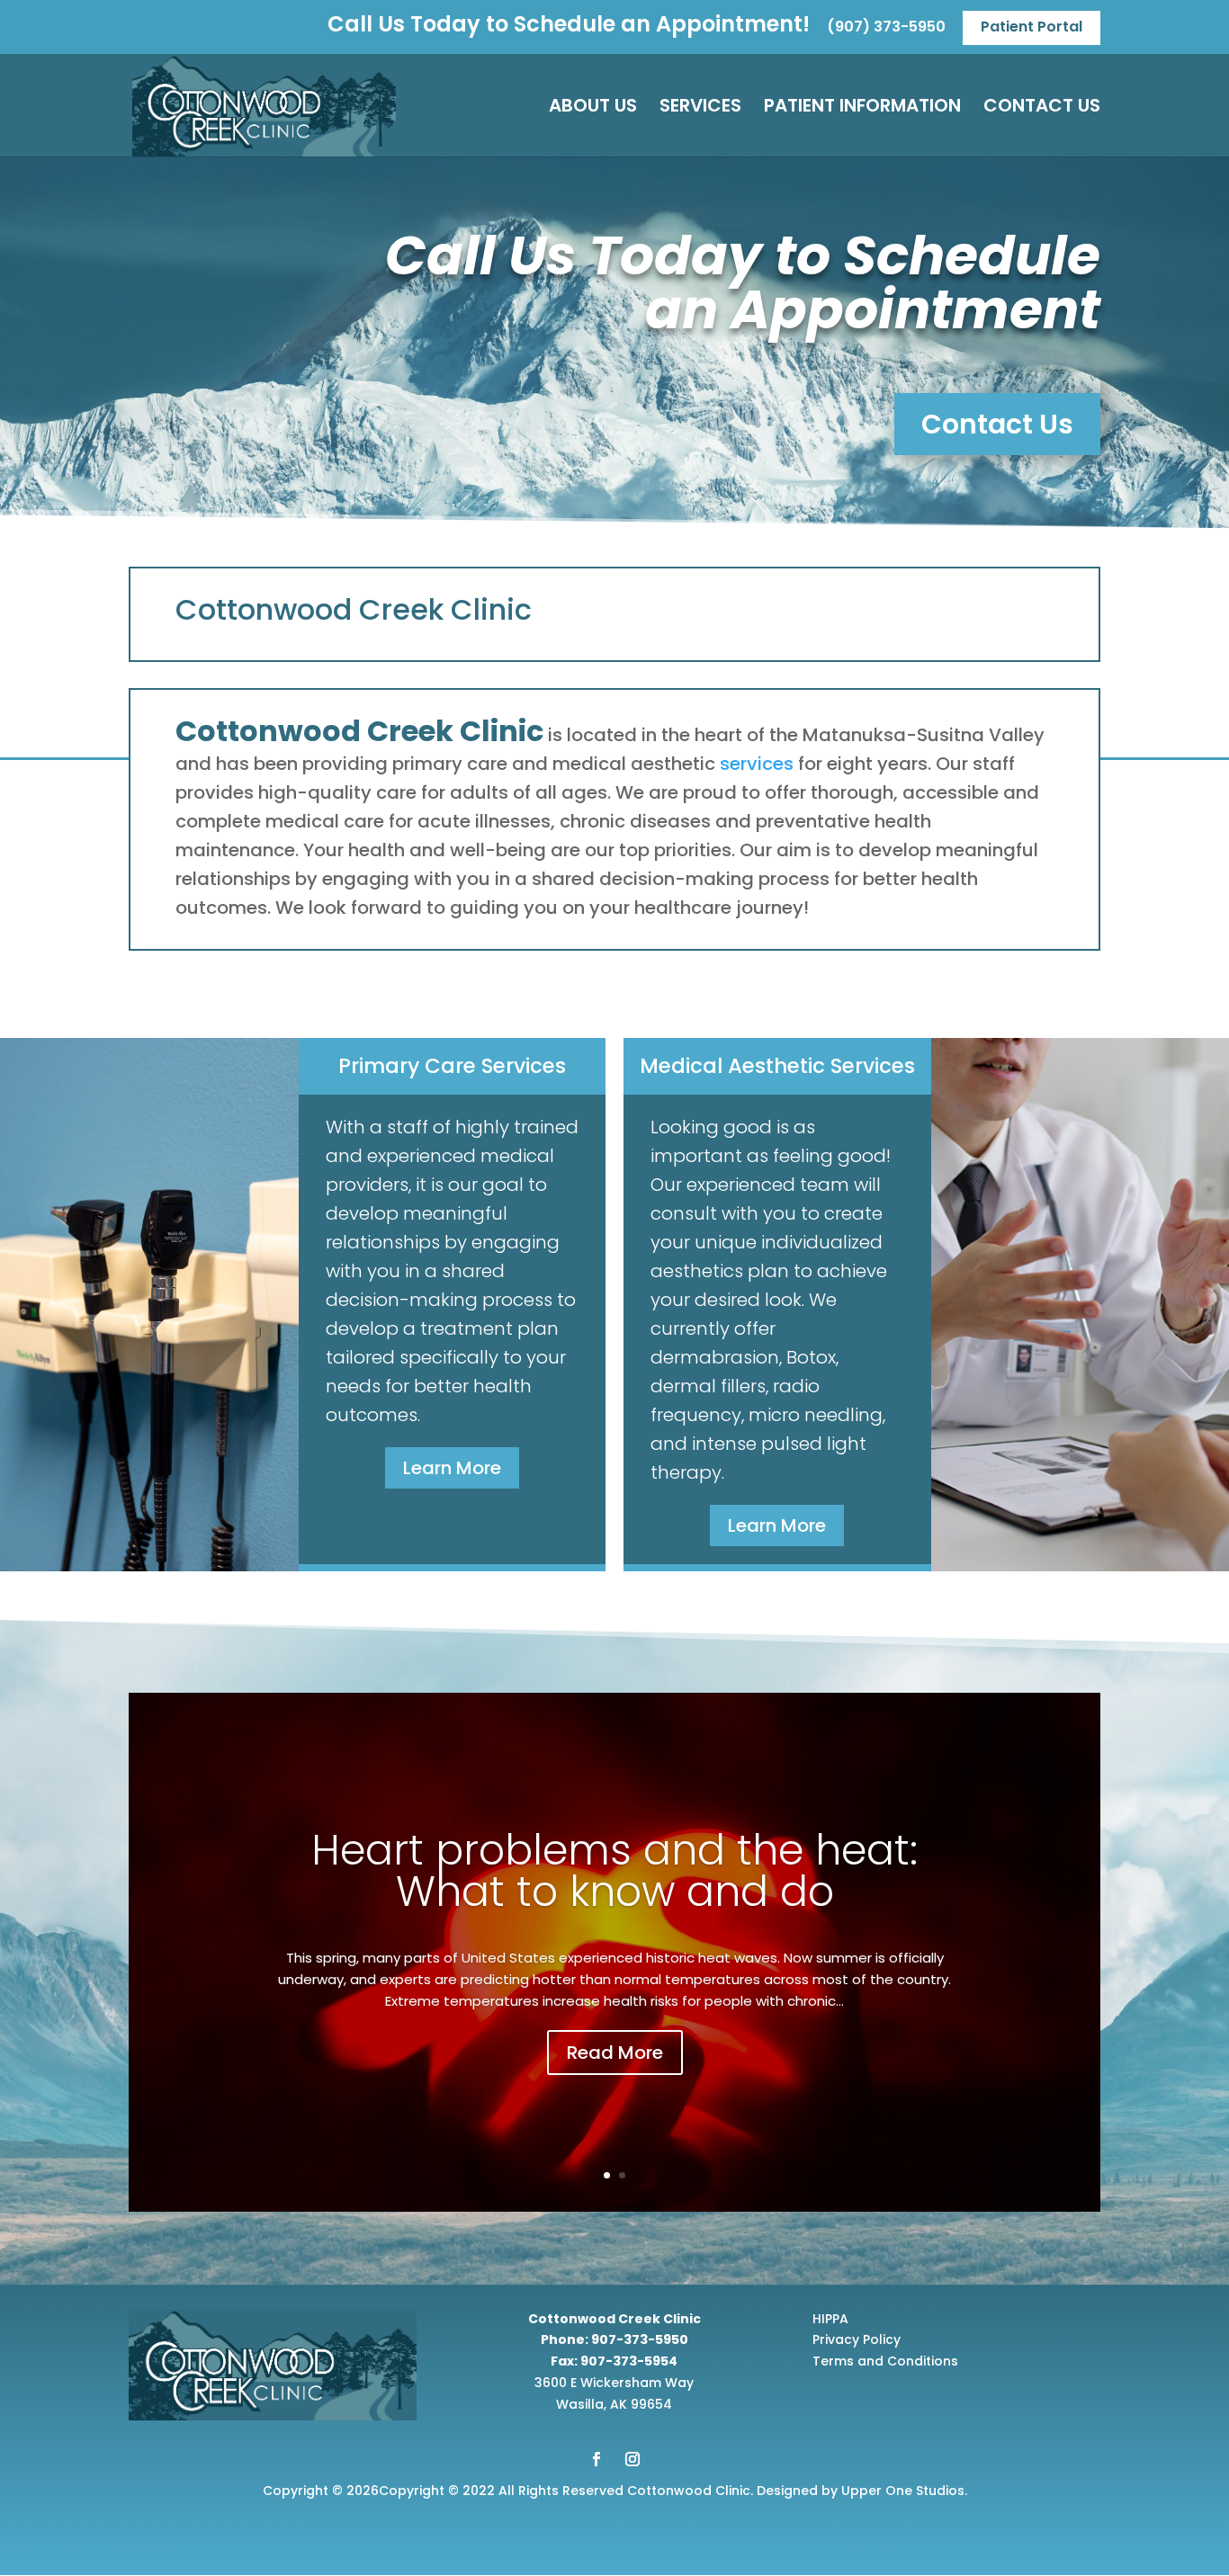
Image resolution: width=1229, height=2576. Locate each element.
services (757, 764)
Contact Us (997, 424)
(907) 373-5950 (886, 28)
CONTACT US (1042, 108)
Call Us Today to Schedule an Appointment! (569, 28)
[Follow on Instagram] (632, 2459)
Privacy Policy (857, 2339)
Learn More (452, 1468)
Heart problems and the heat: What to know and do (614, 1871)
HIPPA (830, 2319)
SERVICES (700, 108)
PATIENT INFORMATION (862, 108)
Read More (615, 2053)
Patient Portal (1032, 27)
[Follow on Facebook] (597, 2459)
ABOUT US (593, 108)
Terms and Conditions (885, 2361)
